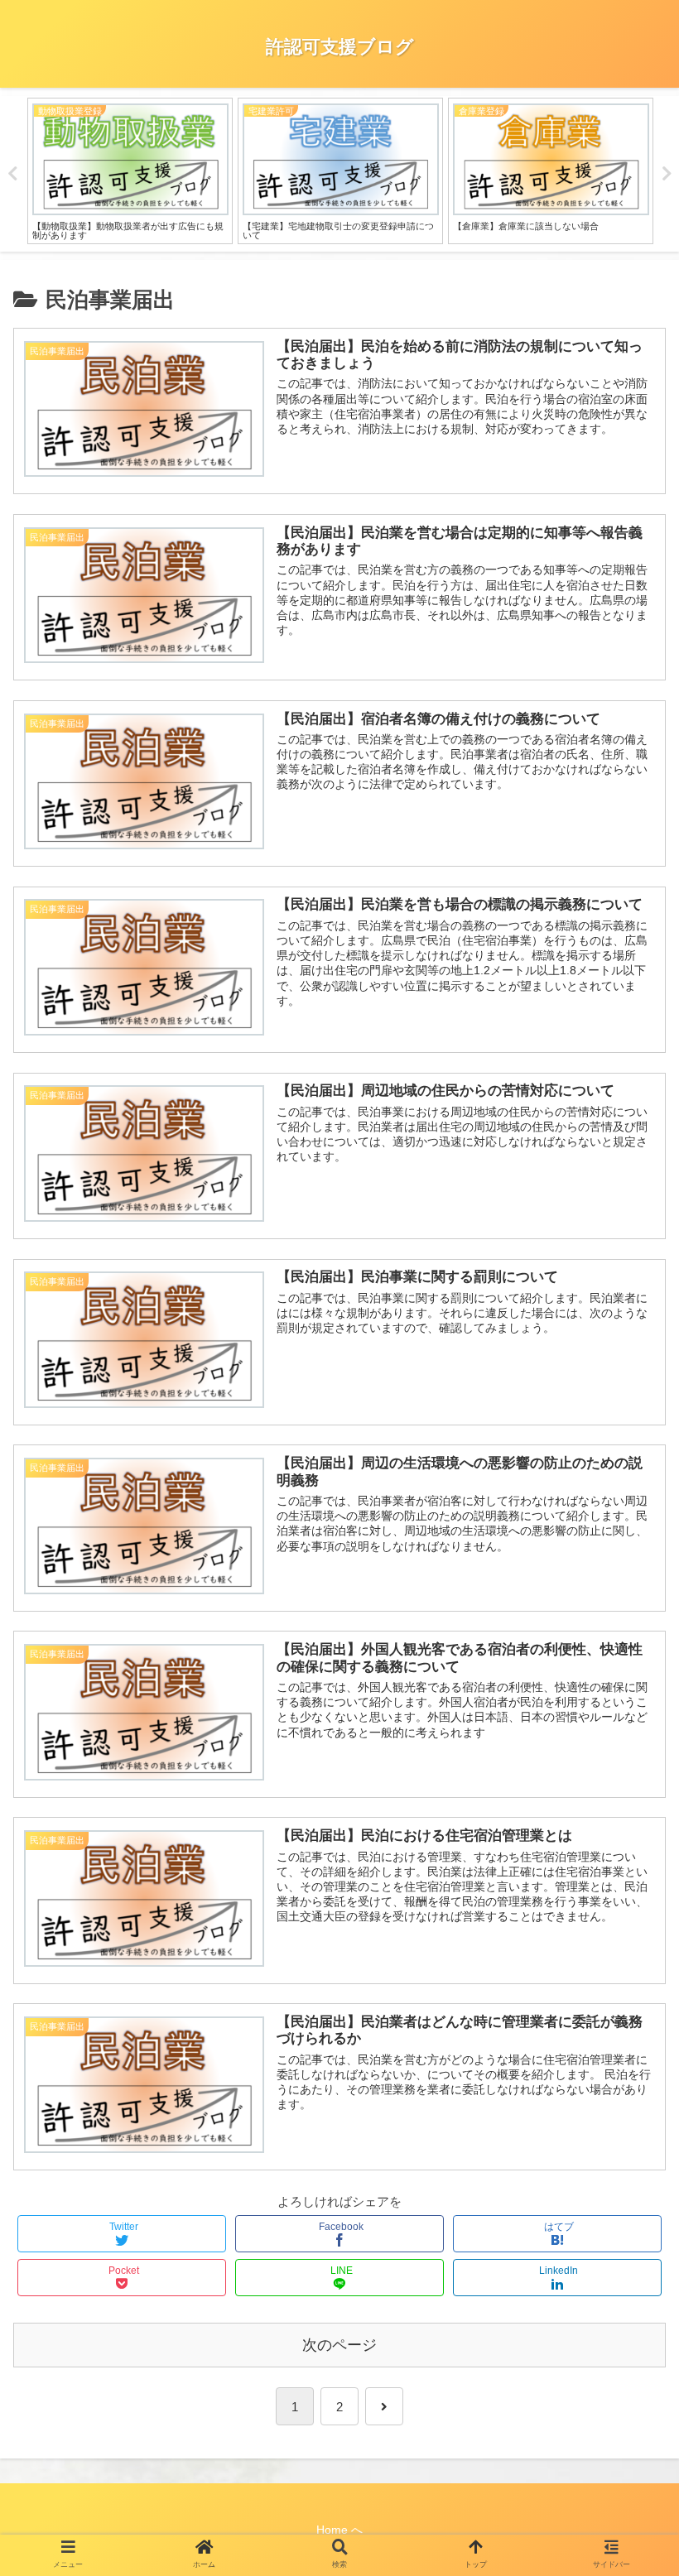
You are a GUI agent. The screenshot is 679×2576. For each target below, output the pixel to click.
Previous (12, 174)
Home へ (339, 2530)
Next (667, 174)
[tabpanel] (130, 171)
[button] (630, 1804)
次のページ (339, 2345)
